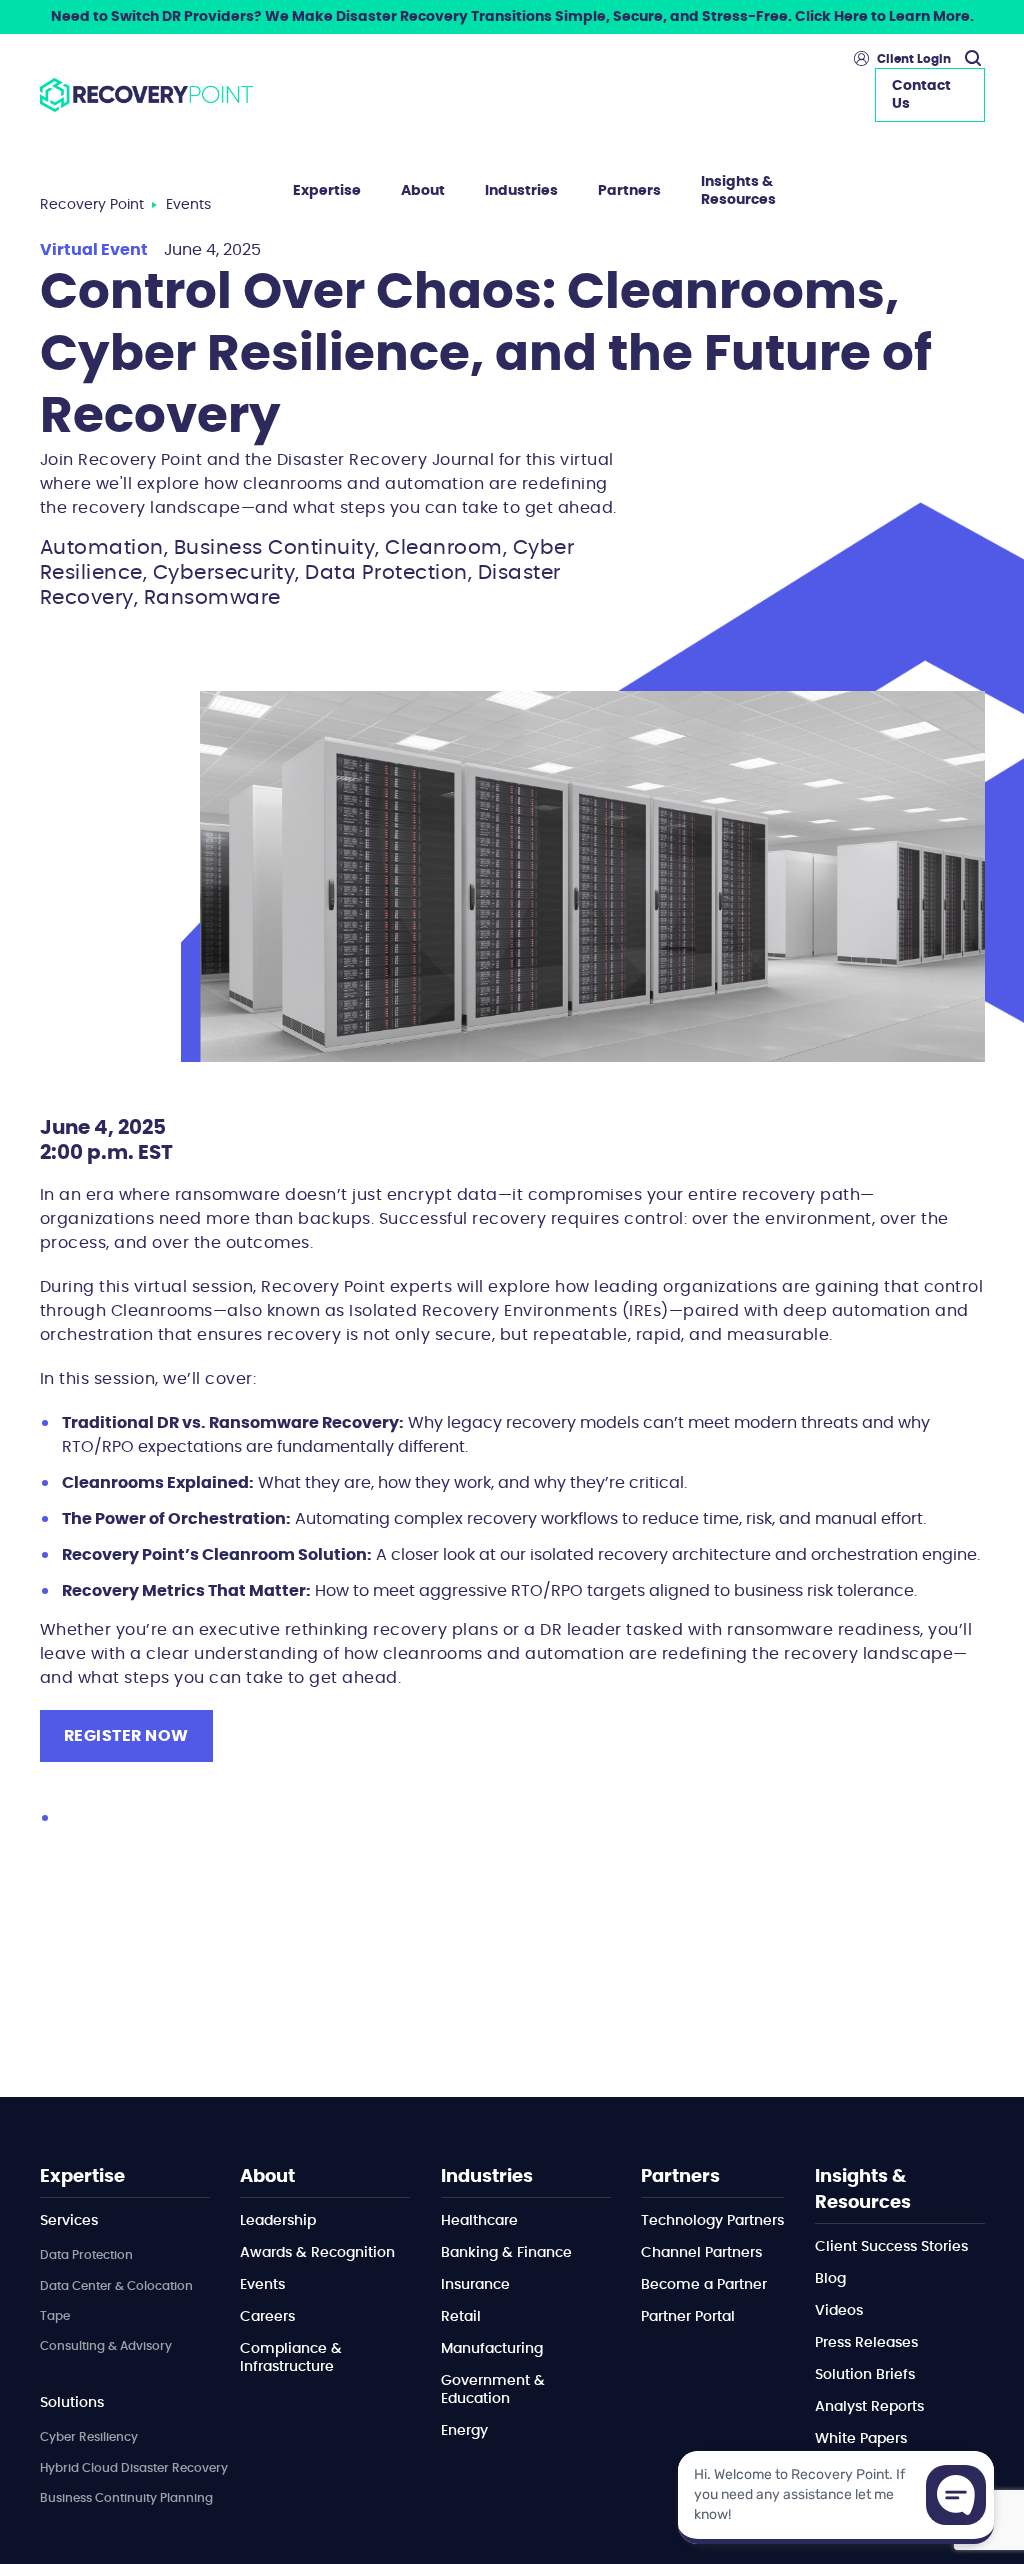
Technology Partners (712, 2221)
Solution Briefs (865, 2375)
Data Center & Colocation (116, 2286)
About (423, 191)
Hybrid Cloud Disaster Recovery (134, 2468)
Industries (521, 191)
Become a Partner (704, 2285)
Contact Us (921, 95)
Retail (461, 2317)
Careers (267, 2317)
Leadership (278, 2221)
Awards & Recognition (317, 2253)
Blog (830, 2279)
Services (69, 2221)
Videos (839, 2311)
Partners (629, 191)
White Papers (861, 2439)
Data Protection (86, 2255)
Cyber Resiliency (89, 2437)
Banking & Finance (506, 2253)
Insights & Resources (738, 191)
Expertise (327, 191)
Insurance (475, 2285)
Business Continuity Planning (126, 2498)
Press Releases (866, 2343)
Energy (464, 2431)
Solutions (72, 2403)
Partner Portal (688, 2317)
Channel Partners (701, 2253)
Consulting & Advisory (106, 2346)
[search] (970, 58)
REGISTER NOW (126, 1736)
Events (262, 2285)
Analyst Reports (869, 2407)
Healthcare (479, 2221)
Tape (55, 2316)
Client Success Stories (891, 2247)
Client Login (914, 59)
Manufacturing (492, 2349)
